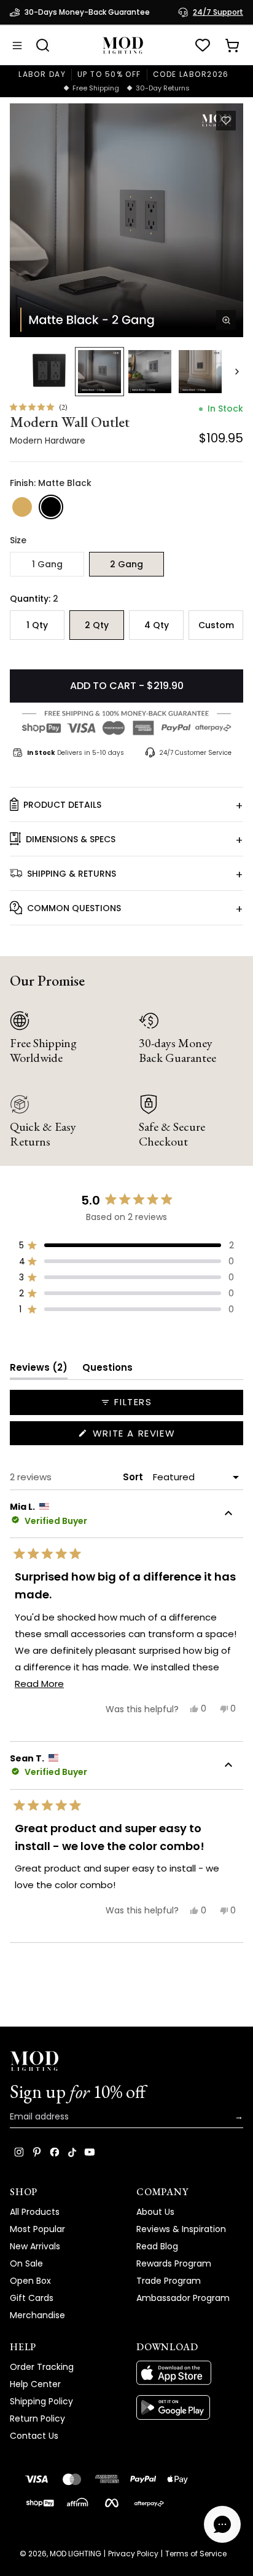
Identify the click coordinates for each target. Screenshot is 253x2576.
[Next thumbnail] (237, 372)
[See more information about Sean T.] (228, 1766)
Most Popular (37, 2229)
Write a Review (157, 1436)
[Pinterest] (37, 2152)
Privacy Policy (133, 2554)
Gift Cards (32, 2298)
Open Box (30, 2281)
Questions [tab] (107, 1370)
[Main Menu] (17, 46)
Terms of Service (196, 2554)
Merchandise (37, 2315)
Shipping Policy (41, 2401)
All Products (35, 2212)
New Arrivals (35, 2246)
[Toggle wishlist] (226, 121)
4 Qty (157, 625)
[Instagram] (19, 2152)
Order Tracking (42, 2367)
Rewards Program (174, 2263)
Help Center (35, 2384)
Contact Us (34, 2436)
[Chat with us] (222, 2524)
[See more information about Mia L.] (228, 1515)
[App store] (190, 2373)
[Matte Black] (51, 507)
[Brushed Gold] (22, 507)
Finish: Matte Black (51, 483)
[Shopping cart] (232, 46)
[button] (126, 220)
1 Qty (37, 625)
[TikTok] (72, 2152)
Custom (216, 625)
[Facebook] (55, 2152)
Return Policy (37, 2418)
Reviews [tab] (39, 1370)
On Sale (26, 2263)
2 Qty (97, 625)
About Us (155, 2212)
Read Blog (157, 2246)
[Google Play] (190, 2407)
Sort (134, 1477)
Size (18, 540)
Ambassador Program (183, 2298)
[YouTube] (90, 2152)
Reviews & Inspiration (181, 2229)
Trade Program (169, 2281)
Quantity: (34, 599)
